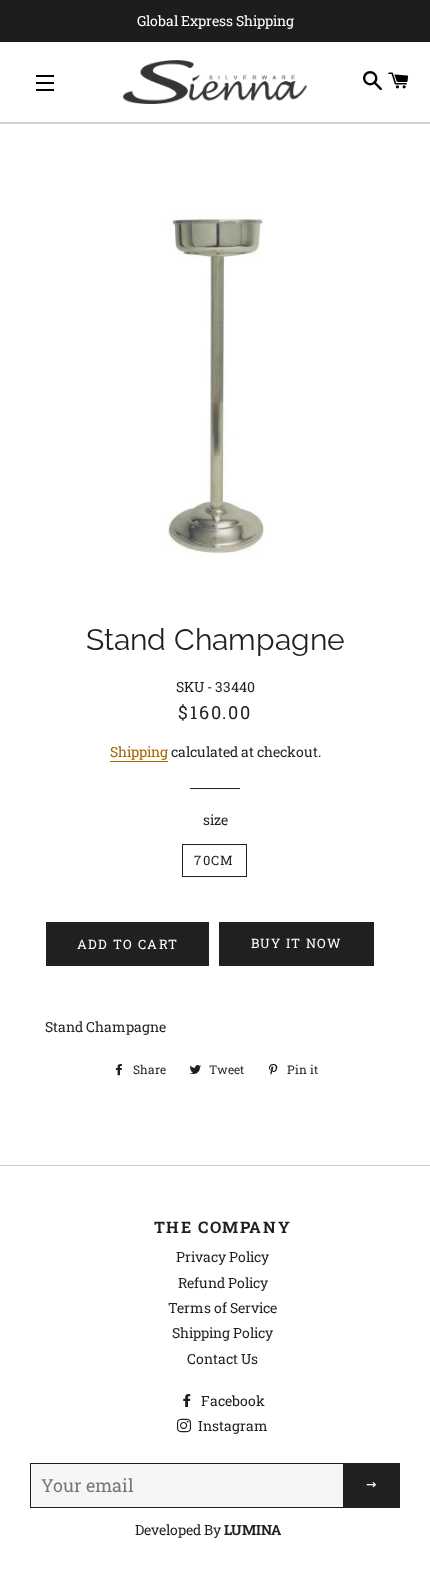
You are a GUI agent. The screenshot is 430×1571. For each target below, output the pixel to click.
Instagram (231, 1425)
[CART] (399, 81)
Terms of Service (222, 1307)
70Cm (214, 860)
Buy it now (297, 943)
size (215, 819)
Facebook (231, 1400)
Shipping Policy (222, 1332)
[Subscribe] (372, 1485)
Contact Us (222, 1358)
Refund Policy (223, 1282)
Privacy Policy (222, 1256)
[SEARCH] (373, 81)
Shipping (139, 751)
